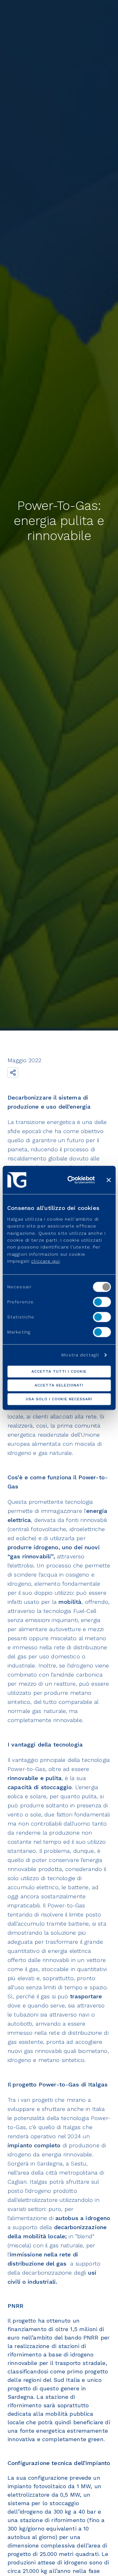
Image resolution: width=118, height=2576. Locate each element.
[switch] (102, 1302)
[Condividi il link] (13, 1073)
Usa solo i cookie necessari (59, 1399)
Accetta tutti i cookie (59, 1372)
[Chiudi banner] (109, 1180)
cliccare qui (45, 1261)
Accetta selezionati (59, 1386)
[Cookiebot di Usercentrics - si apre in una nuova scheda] (70, 1180)
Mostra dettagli (80, 1355)
